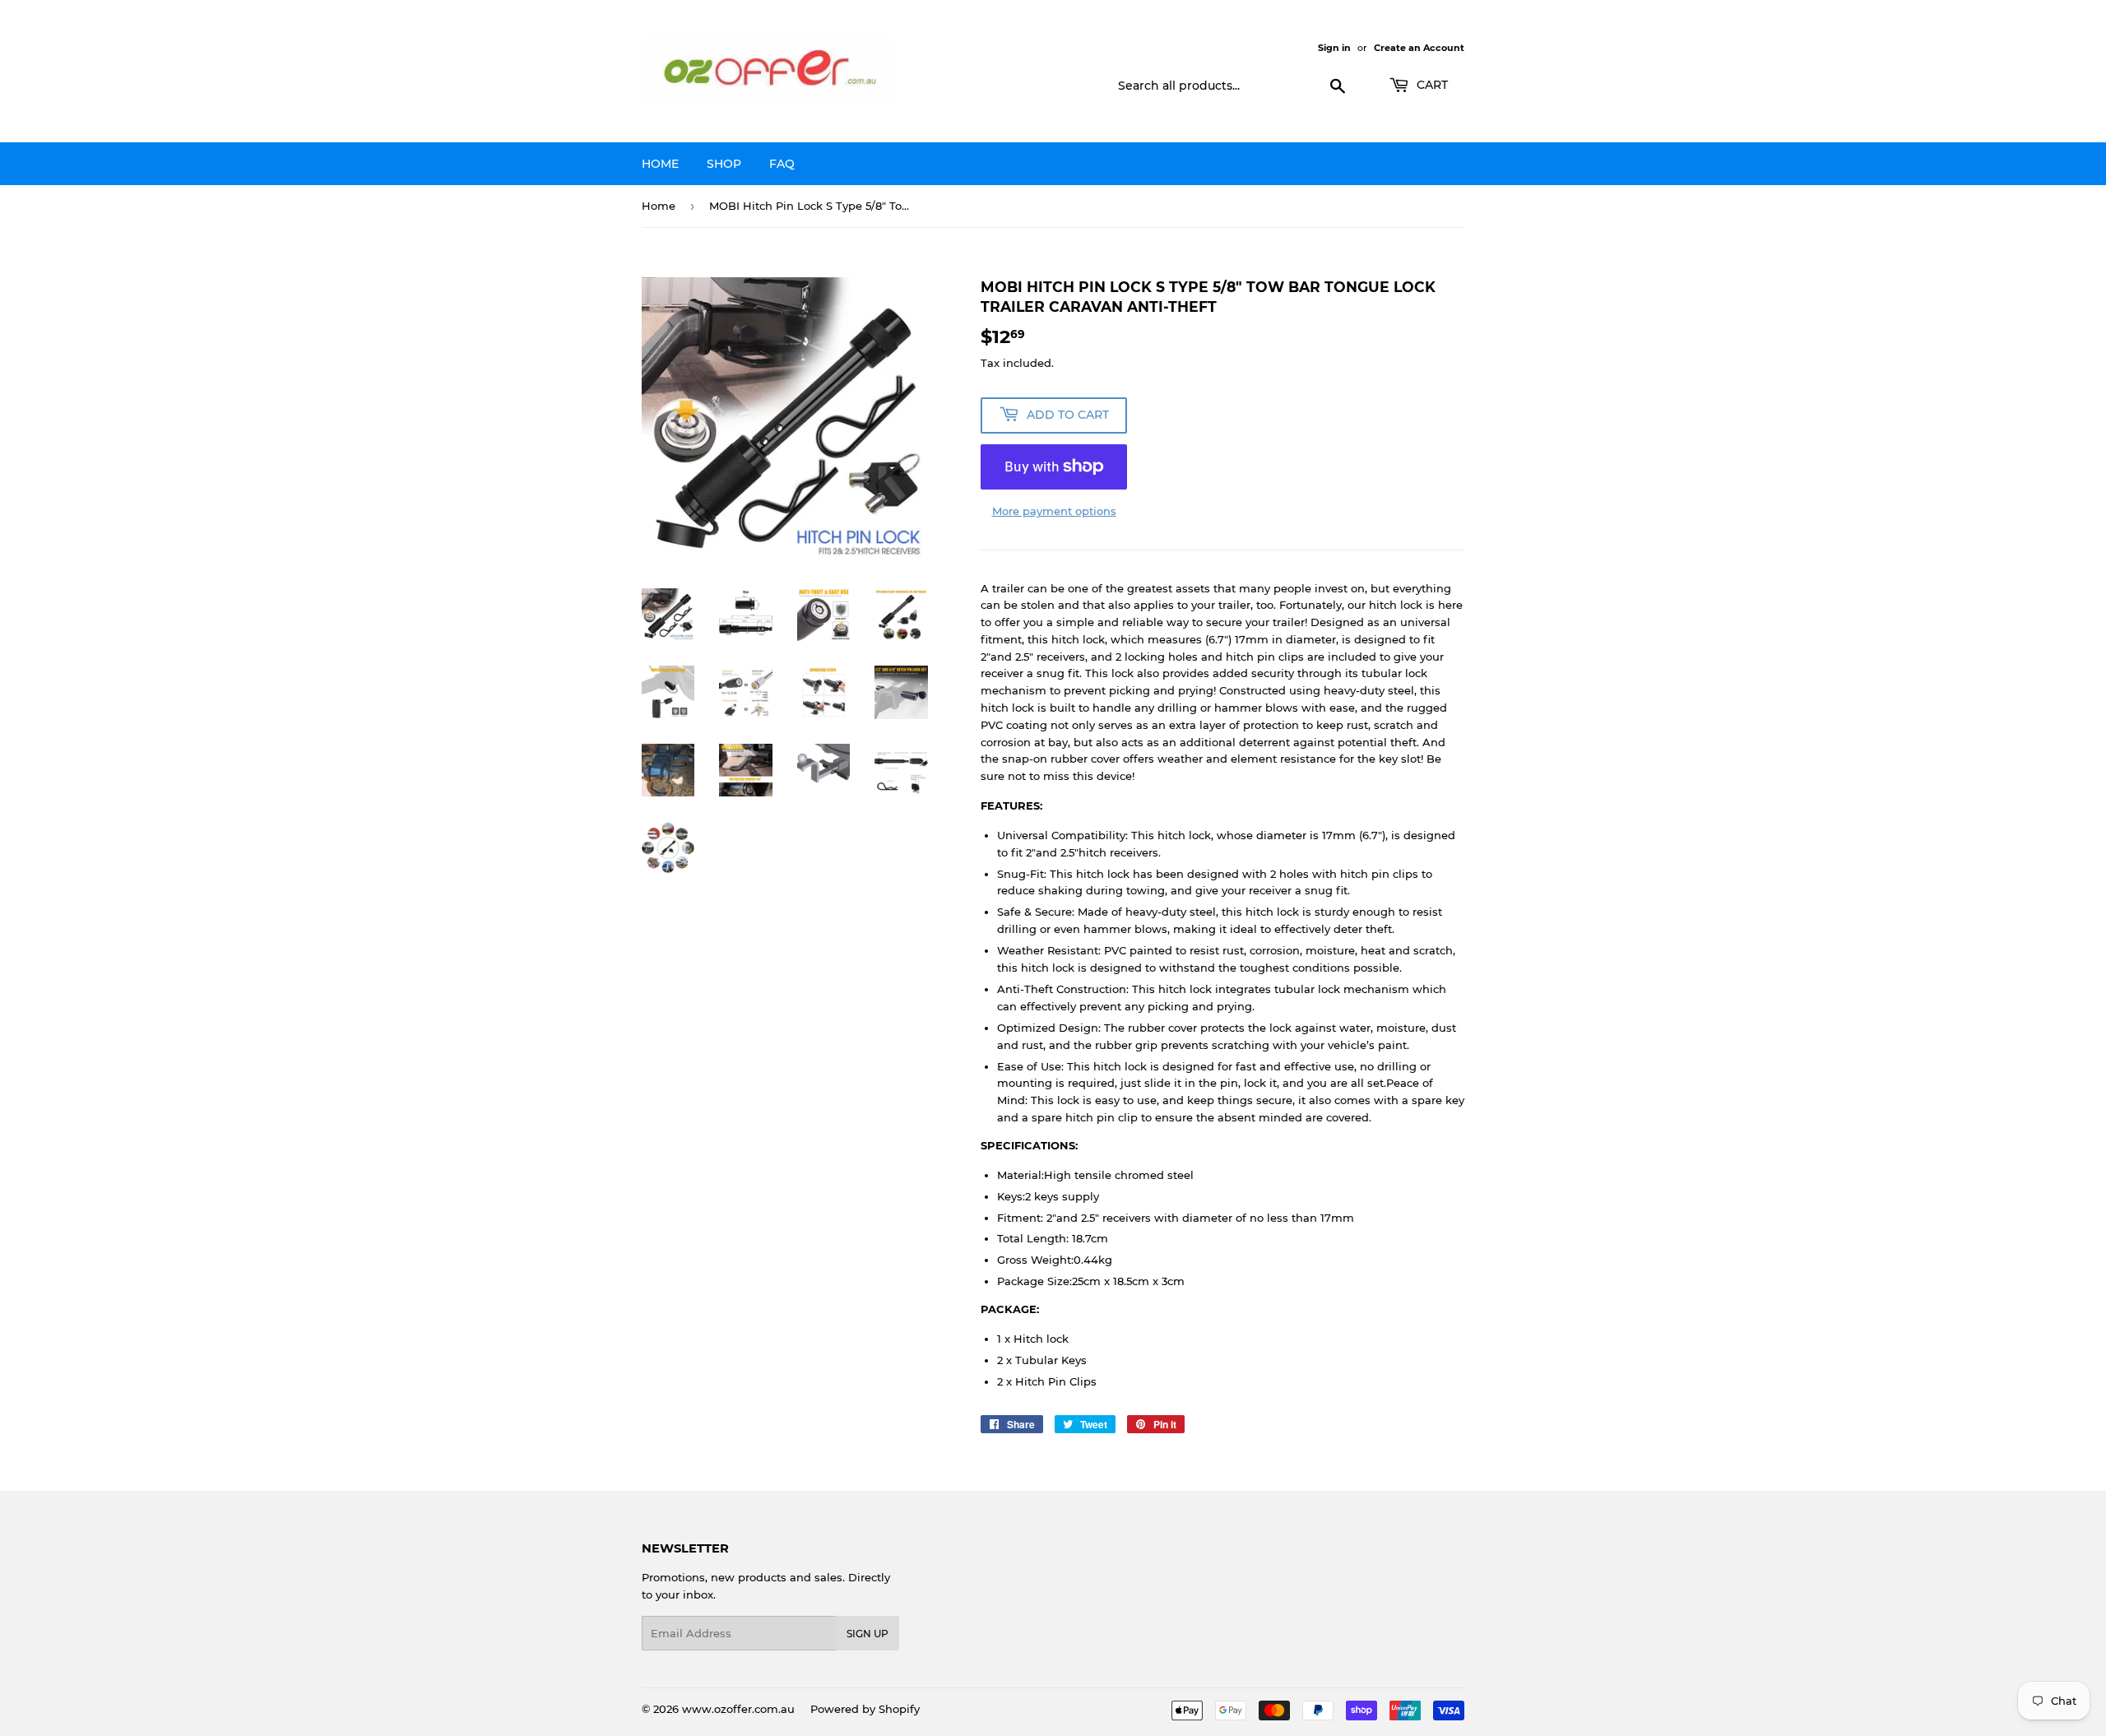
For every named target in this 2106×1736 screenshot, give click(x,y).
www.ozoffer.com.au (738, 1709)
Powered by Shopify (865, 1709)
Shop (724, 164)
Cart (1431, 85)
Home (660, 164)
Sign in (1334, 48)
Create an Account (1419, 48)
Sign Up (867, 1634)
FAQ (782, 164)
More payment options (1054, 511)
